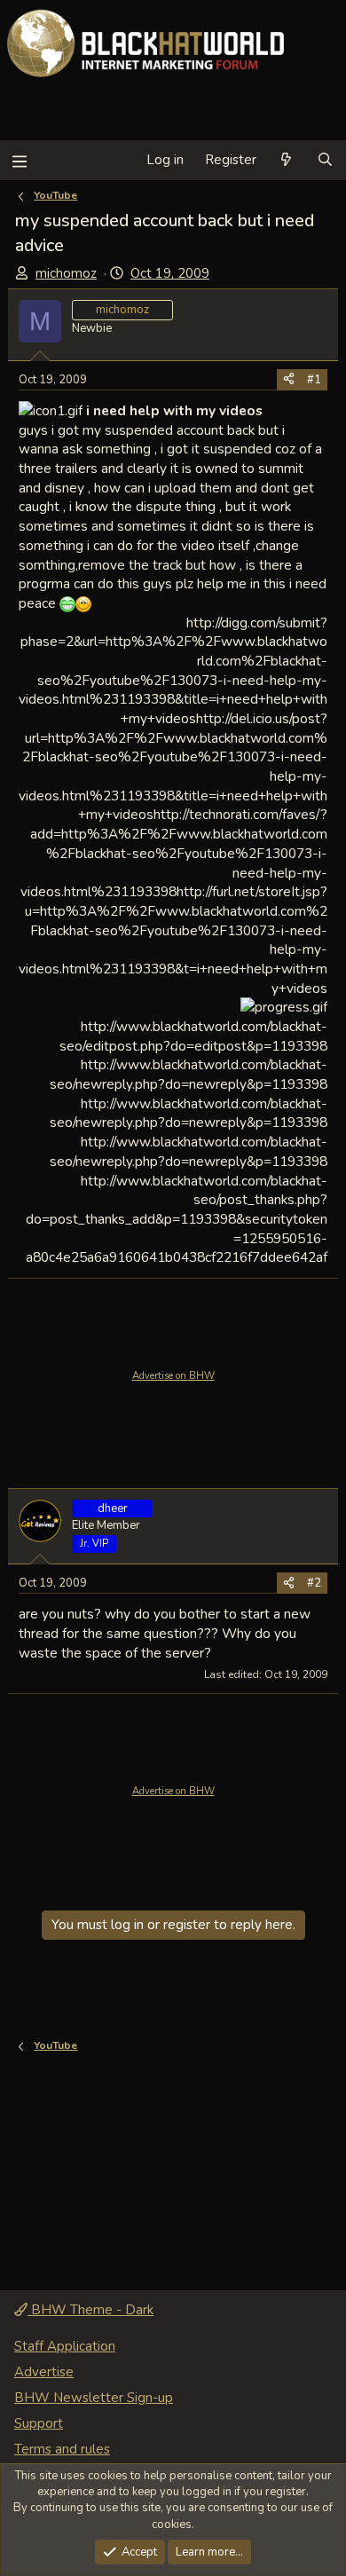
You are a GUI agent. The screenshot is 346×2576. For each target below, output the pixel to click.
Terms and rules (62, 2449)
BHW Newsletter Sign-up (94, 2398)
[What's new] (286, 160)
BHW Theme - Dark (90, 2310)
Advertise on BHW (173, 1376)
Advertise (44, 2372)
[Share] (289, 380)
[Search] (325, 160)
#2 (314, 1583)
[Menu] (19, 160)
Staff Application (65, 2346)
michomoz (66, 273)
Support (39, 2423)
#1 (314, 380)
